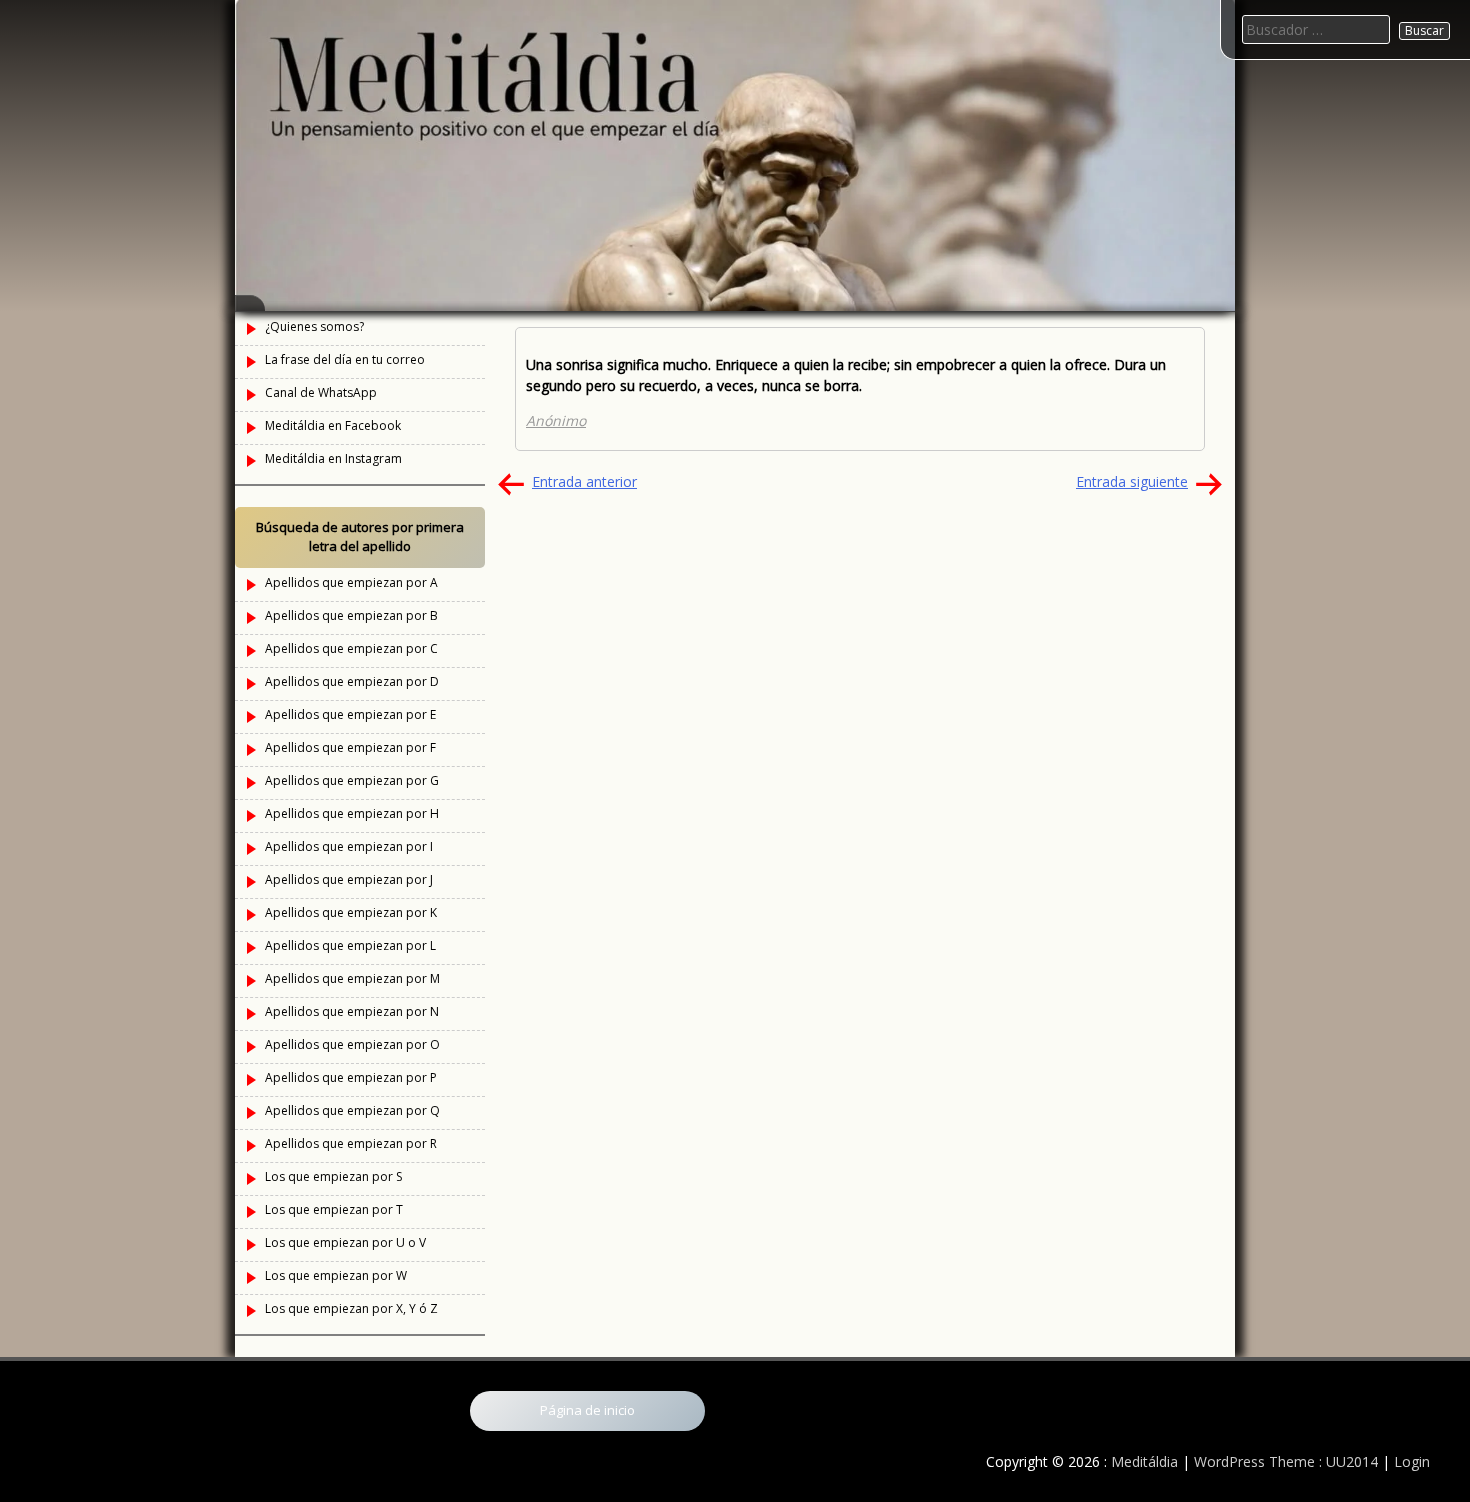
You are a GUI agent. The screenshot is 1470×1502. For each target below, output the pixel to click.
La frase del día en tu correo (345, 359)
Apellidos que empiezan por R (351, 1143)
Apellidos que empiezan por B (351, 615)
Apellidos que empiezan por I (349, 846)
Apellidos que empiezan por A (351, 582)
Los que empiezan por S (333, 1176)
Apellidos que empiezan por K (351, 912)
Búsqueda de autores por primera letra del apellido (360, 537)
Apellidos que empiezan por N (352, 1011)
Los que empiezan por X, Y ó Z (351, 1308)
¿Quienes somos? (314, 326)
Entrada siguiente (1132, 481)
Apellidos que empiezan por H (352, 813)
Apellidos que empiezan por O (352, 1044)
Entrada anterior (584, 481)
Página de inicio (587, 1410)
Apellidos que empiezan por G (352, 780)
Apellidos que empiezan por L (350, 945)
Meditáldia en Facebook (333, 425)
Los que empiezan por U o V (345, 1242)
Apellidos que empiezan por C (351, 648)
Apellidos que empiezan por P (351, 1077)
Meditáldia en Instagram (333, 458)
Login (1412, 1461)
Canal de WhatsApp (321, 392)
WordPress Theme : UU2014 (1286, 1461)
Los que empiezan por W (336, 1275)
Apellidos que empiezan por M (352, 978)
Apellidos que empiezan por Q (352, 1110)
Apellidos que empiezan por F (350, 747)
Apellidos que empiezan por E (350, 714)
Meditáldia (1144, 1461)
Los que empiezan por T (334, 1209)
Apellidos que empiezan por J (349, 879)
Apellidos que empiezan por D (352, 681)
